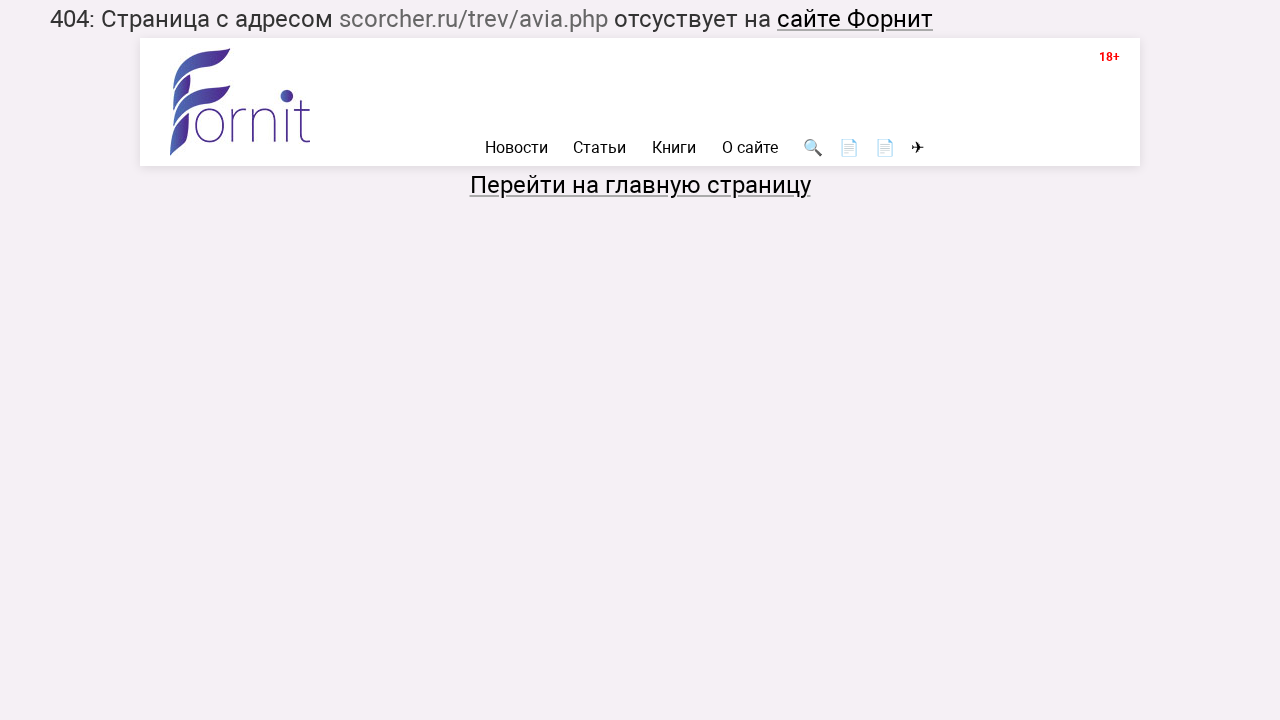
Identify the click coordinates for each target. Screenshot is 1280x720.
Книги (674, 148)
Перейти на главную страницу (640, 185)
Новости (516, 148)
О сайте (750, 148)
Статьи (599, 148)
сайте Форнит (855, 19)
